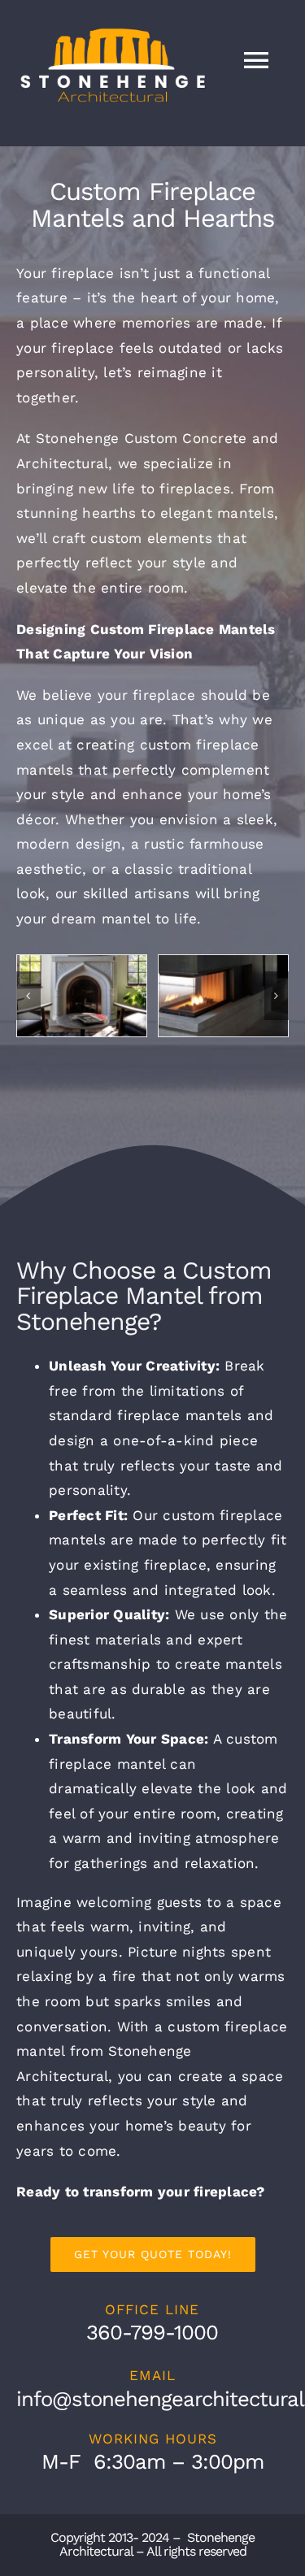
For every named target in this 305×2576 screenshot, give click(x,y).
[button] (28, 996)
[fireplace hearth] (223, 996)
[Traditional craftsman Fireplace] (82, 996)
